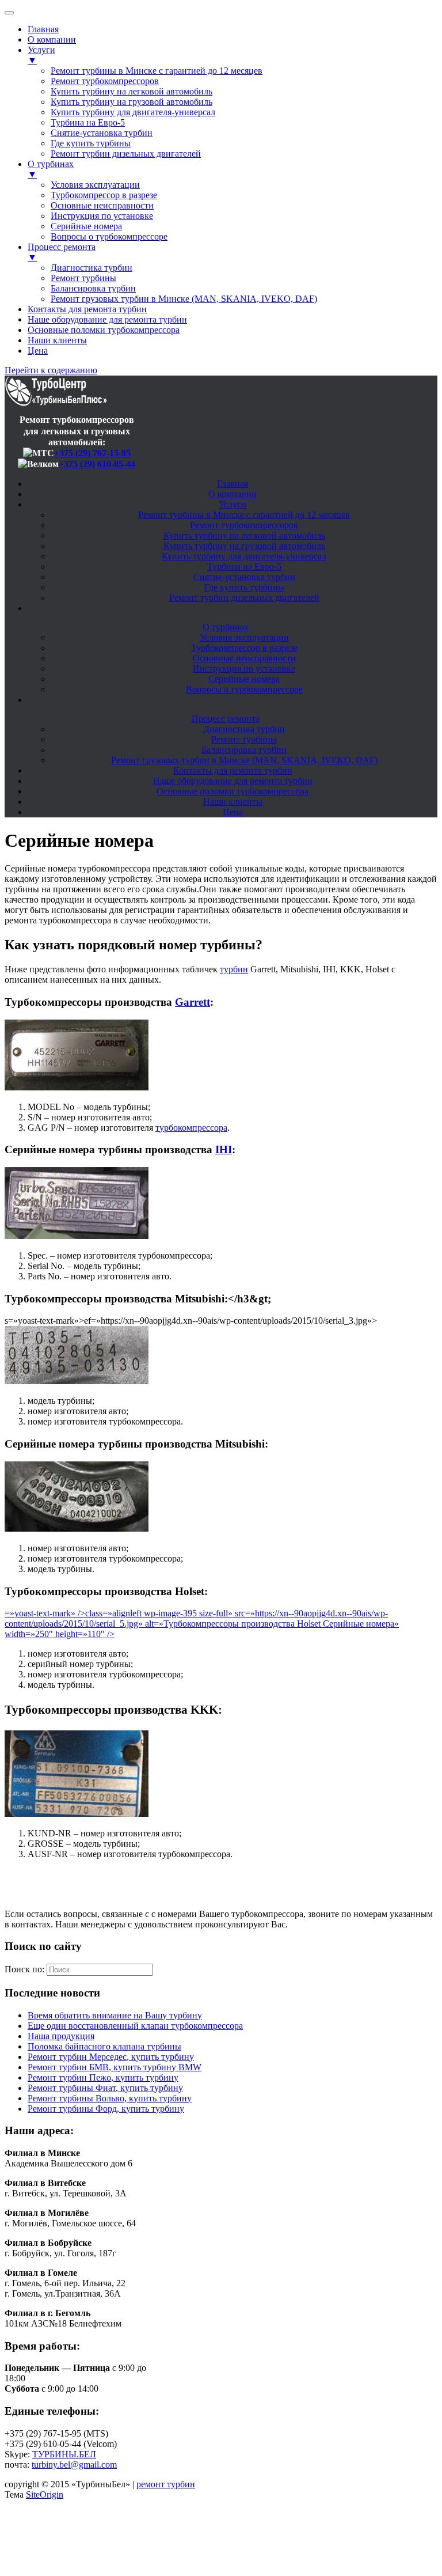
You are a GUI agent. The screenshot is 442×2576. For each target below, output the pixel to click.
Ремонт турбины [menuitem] (83, 278)
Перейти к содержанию (51, 370)
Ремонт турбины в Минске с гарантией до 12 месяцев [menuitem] (157, 71)
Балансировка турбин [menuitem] (93, 288)
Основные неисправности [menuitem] (102, 205)
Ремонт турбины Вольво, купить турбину (110, 2098)
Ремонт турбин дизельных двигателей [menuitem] (126, 154)
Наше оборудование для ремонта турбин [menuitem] (107, 319)
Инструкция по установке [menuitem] (102, 216)
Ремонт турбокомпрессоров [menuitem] (105, 81)
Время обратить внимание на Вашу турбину (115, 2015)
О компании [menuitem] (52, 39)
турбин (234, 969)
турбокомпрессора (191, 1128)
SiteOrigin (45, 2494)
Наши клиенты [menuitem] (57, 340)
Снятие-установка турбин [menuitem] (102, 133)
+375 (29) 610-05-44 (97, 464)
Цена (233, 812)
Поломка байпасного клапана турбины (104, 2046)
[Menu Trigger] (9, 13)
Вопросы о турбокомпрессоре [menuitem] (109, 236)
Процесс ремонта (226, 719)
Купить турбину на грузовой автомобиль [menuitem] (132, 102)
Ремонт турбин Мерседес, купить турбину (111, 2057)
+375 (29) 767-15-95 (92, 453)
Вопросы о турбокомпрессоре (244, 689)
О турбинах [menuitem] (51, 169)
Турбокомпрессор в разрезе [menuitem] (104, 195)
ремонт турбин (166, 2484)
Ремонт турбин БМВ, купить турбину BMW (115, 2067)
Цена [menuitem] (38, 351)
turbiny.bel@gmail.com (74, 2465)
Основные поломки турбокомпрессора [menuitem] (104, 330)
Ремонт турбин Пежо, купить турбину (103, 2077)
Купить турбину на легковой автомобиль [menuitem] (132, 91)
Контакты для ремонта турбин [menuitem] (87, 309)
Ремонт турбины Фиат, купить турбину (105, 2088)
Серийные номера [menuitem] (86, 226)
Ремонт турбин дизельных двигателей (244, 598)
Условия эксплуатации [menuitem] (95, 185)
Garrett (193, 1002)
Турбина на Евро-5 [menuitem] (88, 122)
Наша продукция (61, 2036)
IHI (224, 1149)
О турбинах (226, 627)
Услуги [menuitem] (41, 55)
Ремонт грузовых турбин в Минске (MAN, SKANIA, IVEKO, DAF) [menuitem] (184, 299)
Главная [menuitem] (43, 29)
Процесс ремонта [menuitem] (62, 252)
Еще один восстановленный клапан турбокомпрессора (135, 2026)
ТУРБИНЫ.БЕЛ (64, 2454)
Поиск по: (24, 1969)
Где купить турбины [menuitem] (91, 143)
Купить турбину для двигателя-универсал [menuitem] (133, 112)
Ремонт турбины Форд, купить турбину (106, 2109)
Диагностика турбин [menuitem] (92, 268)
